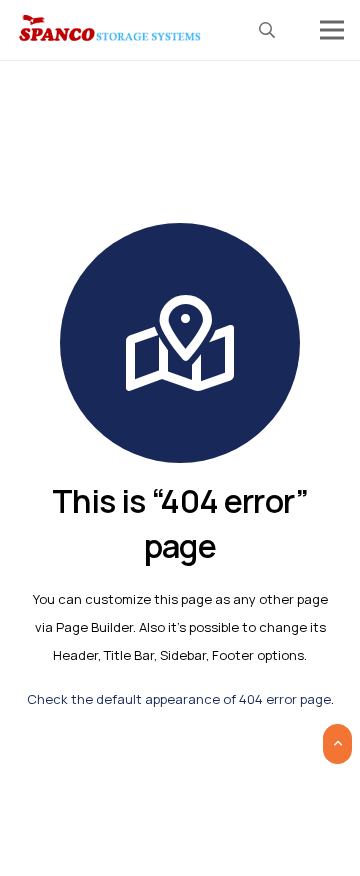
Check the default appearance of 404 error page (179, 699)
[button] (267, 30)
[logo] (111, 30)
